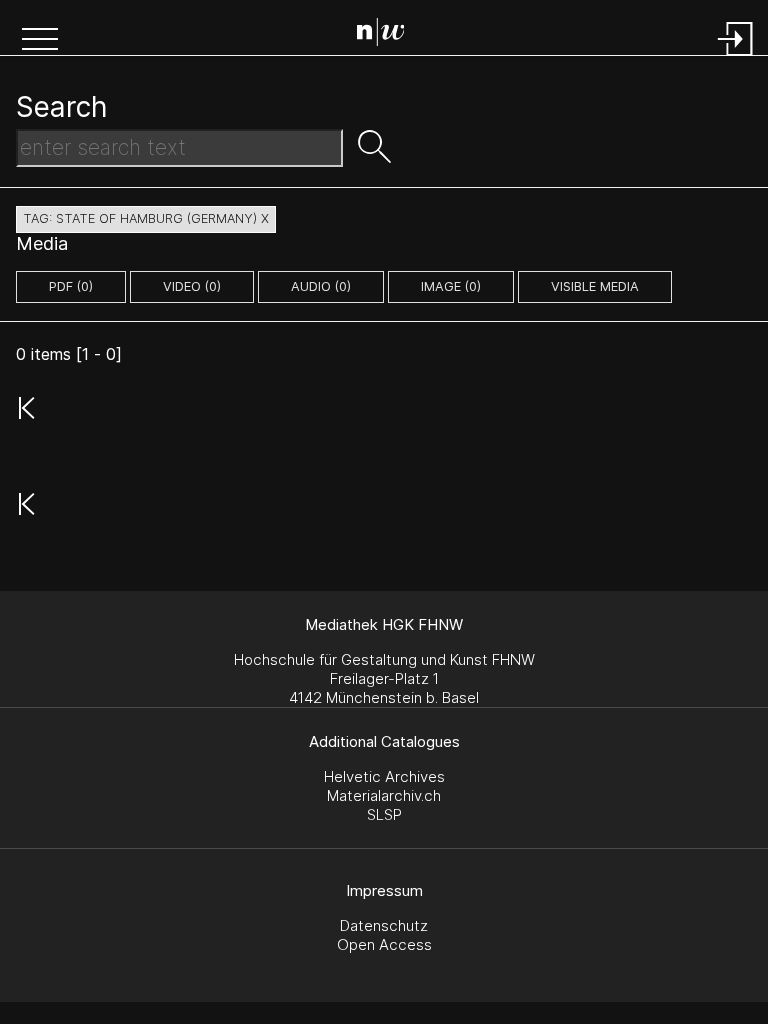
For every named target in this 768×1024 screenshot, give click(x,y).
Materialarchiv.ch (384, 795)
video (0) (192, 286)
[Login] (736, 57)
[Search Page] (388, 35)
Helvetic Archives (384, 776)
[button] (40, 41)
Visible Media (595, 286)
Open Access (384, 944)
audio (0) (321, 286)
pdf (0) (71, 286)
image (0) (451, 286)
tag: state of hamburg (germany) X (146, 218)
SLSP (384, 814)
